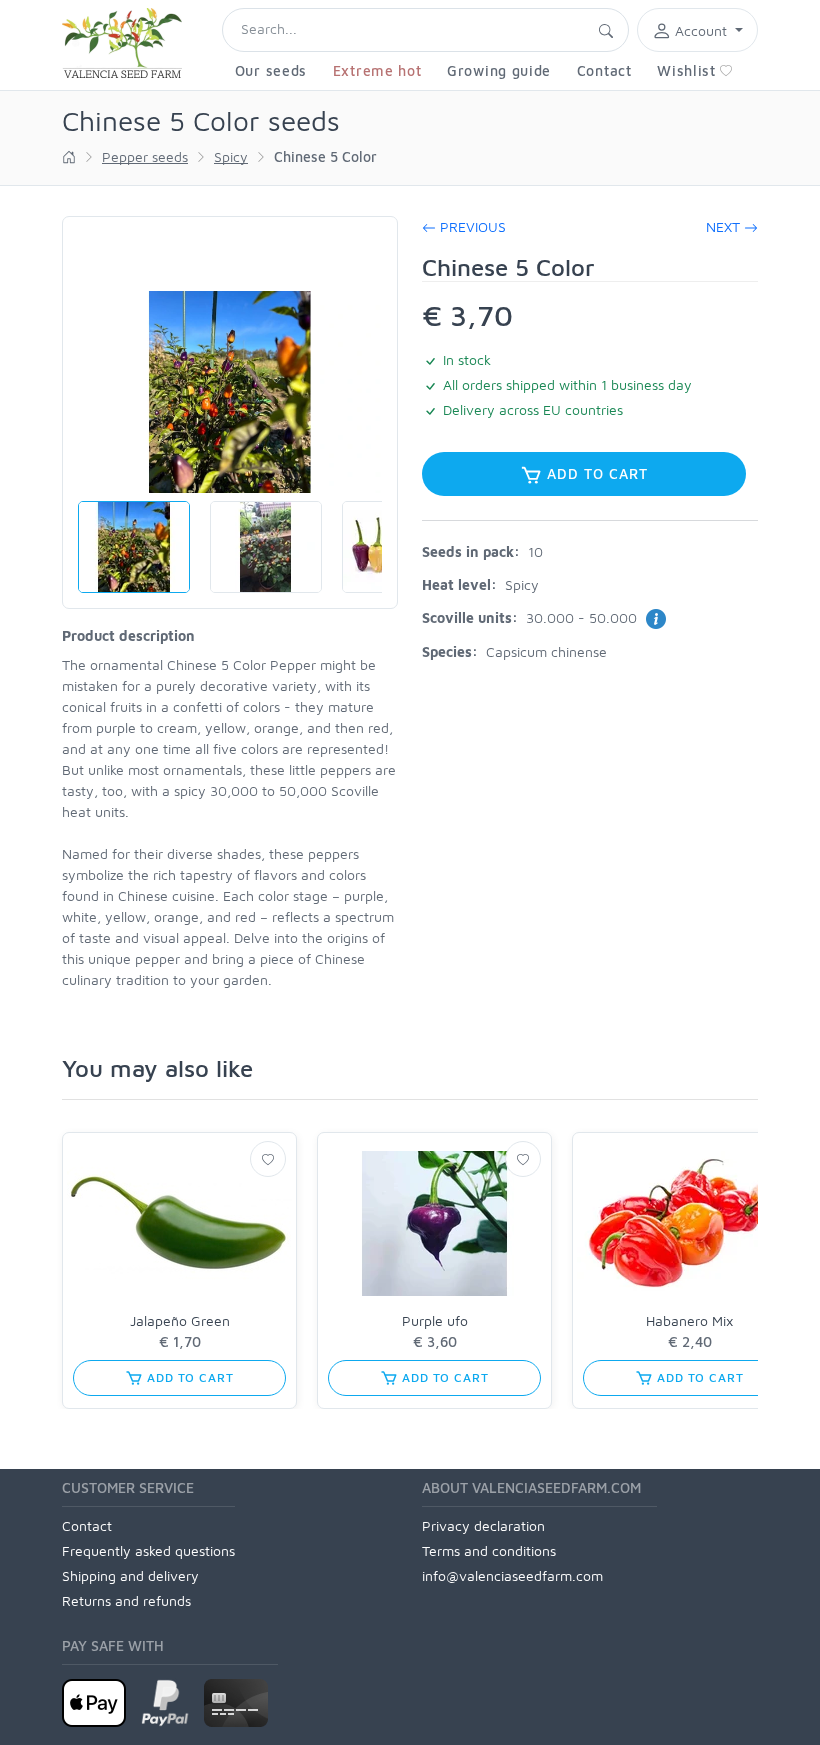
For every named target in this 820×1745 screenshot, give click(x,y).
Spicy (231, 156)
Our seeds (271, 70)
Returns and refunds (126, 1600)
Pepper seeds (145, 156)
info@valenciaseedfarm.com (512, 1575)
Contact (604, 70)
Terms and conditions (489, 1550)
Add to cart (595, 473)
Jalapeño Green (180, 1320)
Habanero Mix (689, 1320)
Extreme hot (377, 70)
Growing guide (499, 70)
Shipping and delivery (130, 1575)
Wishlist (686, 70)
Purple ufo (435, 1320)
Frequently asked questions (148, 1550)
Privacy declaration (483, 1525)
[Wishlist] (268, 1159)
